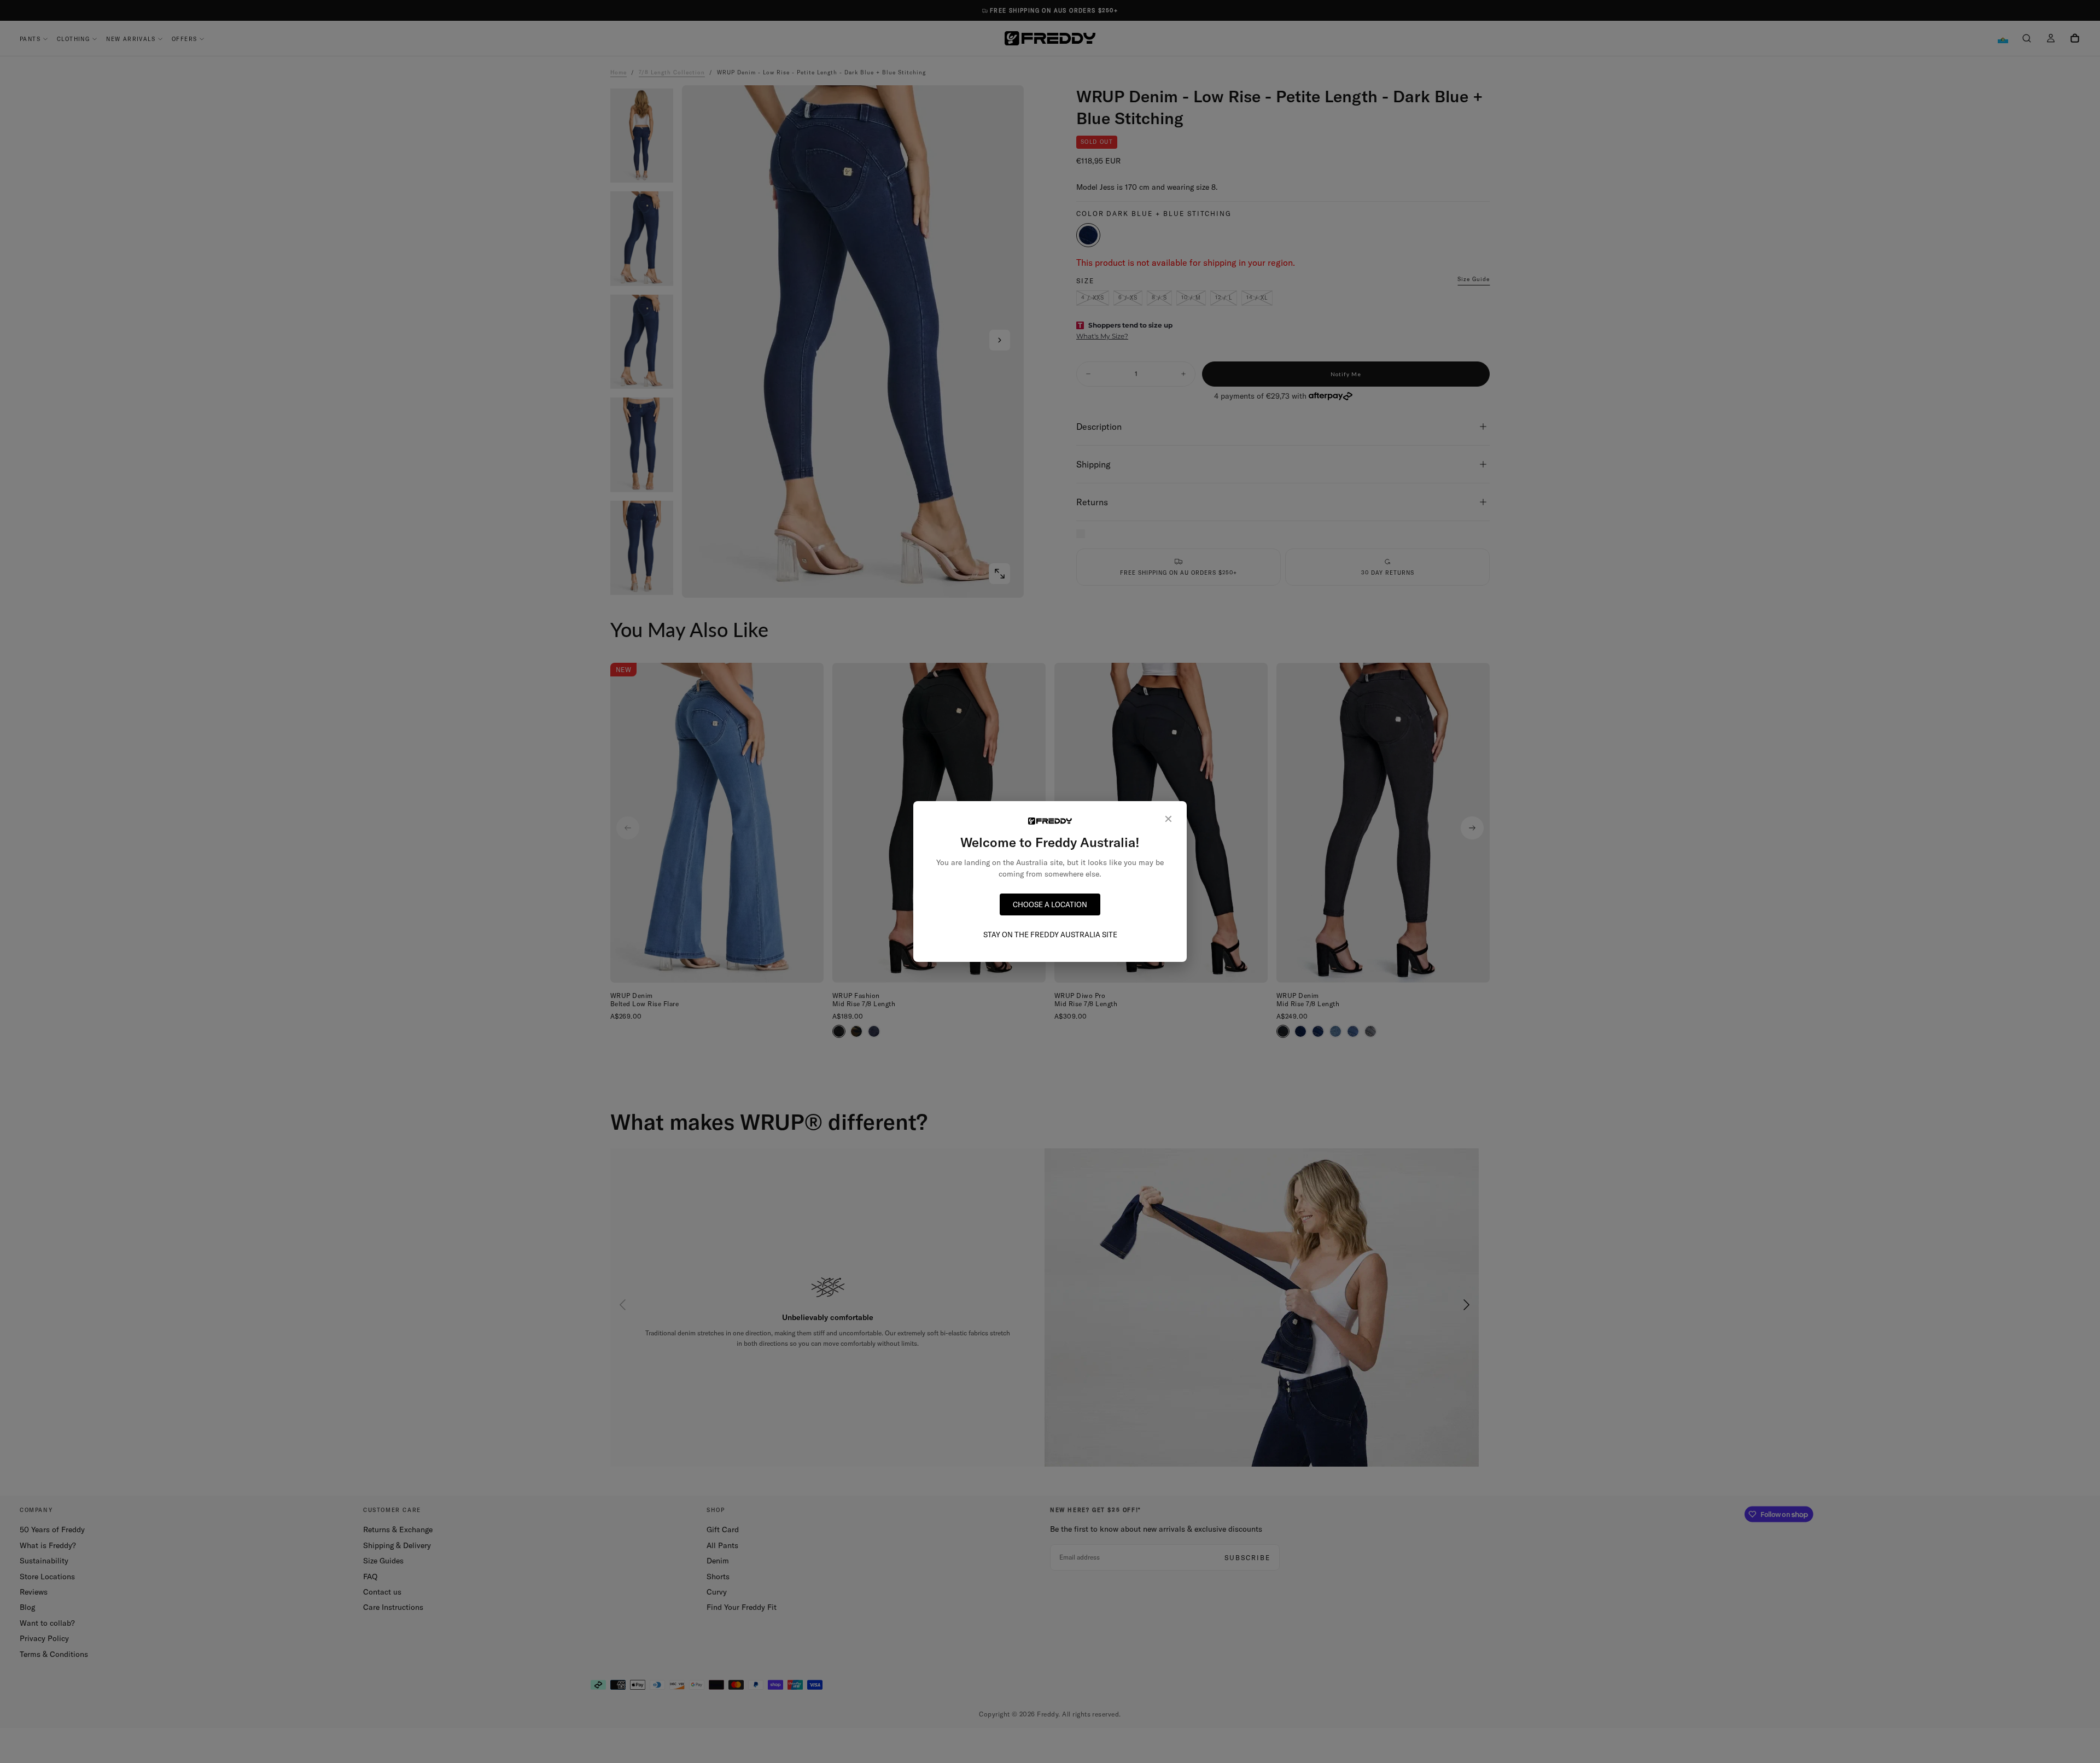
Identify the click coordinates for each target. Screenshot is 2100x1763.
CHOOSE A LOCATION (1050, 904)
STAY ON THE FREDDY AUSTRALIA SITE (1050, 935)
